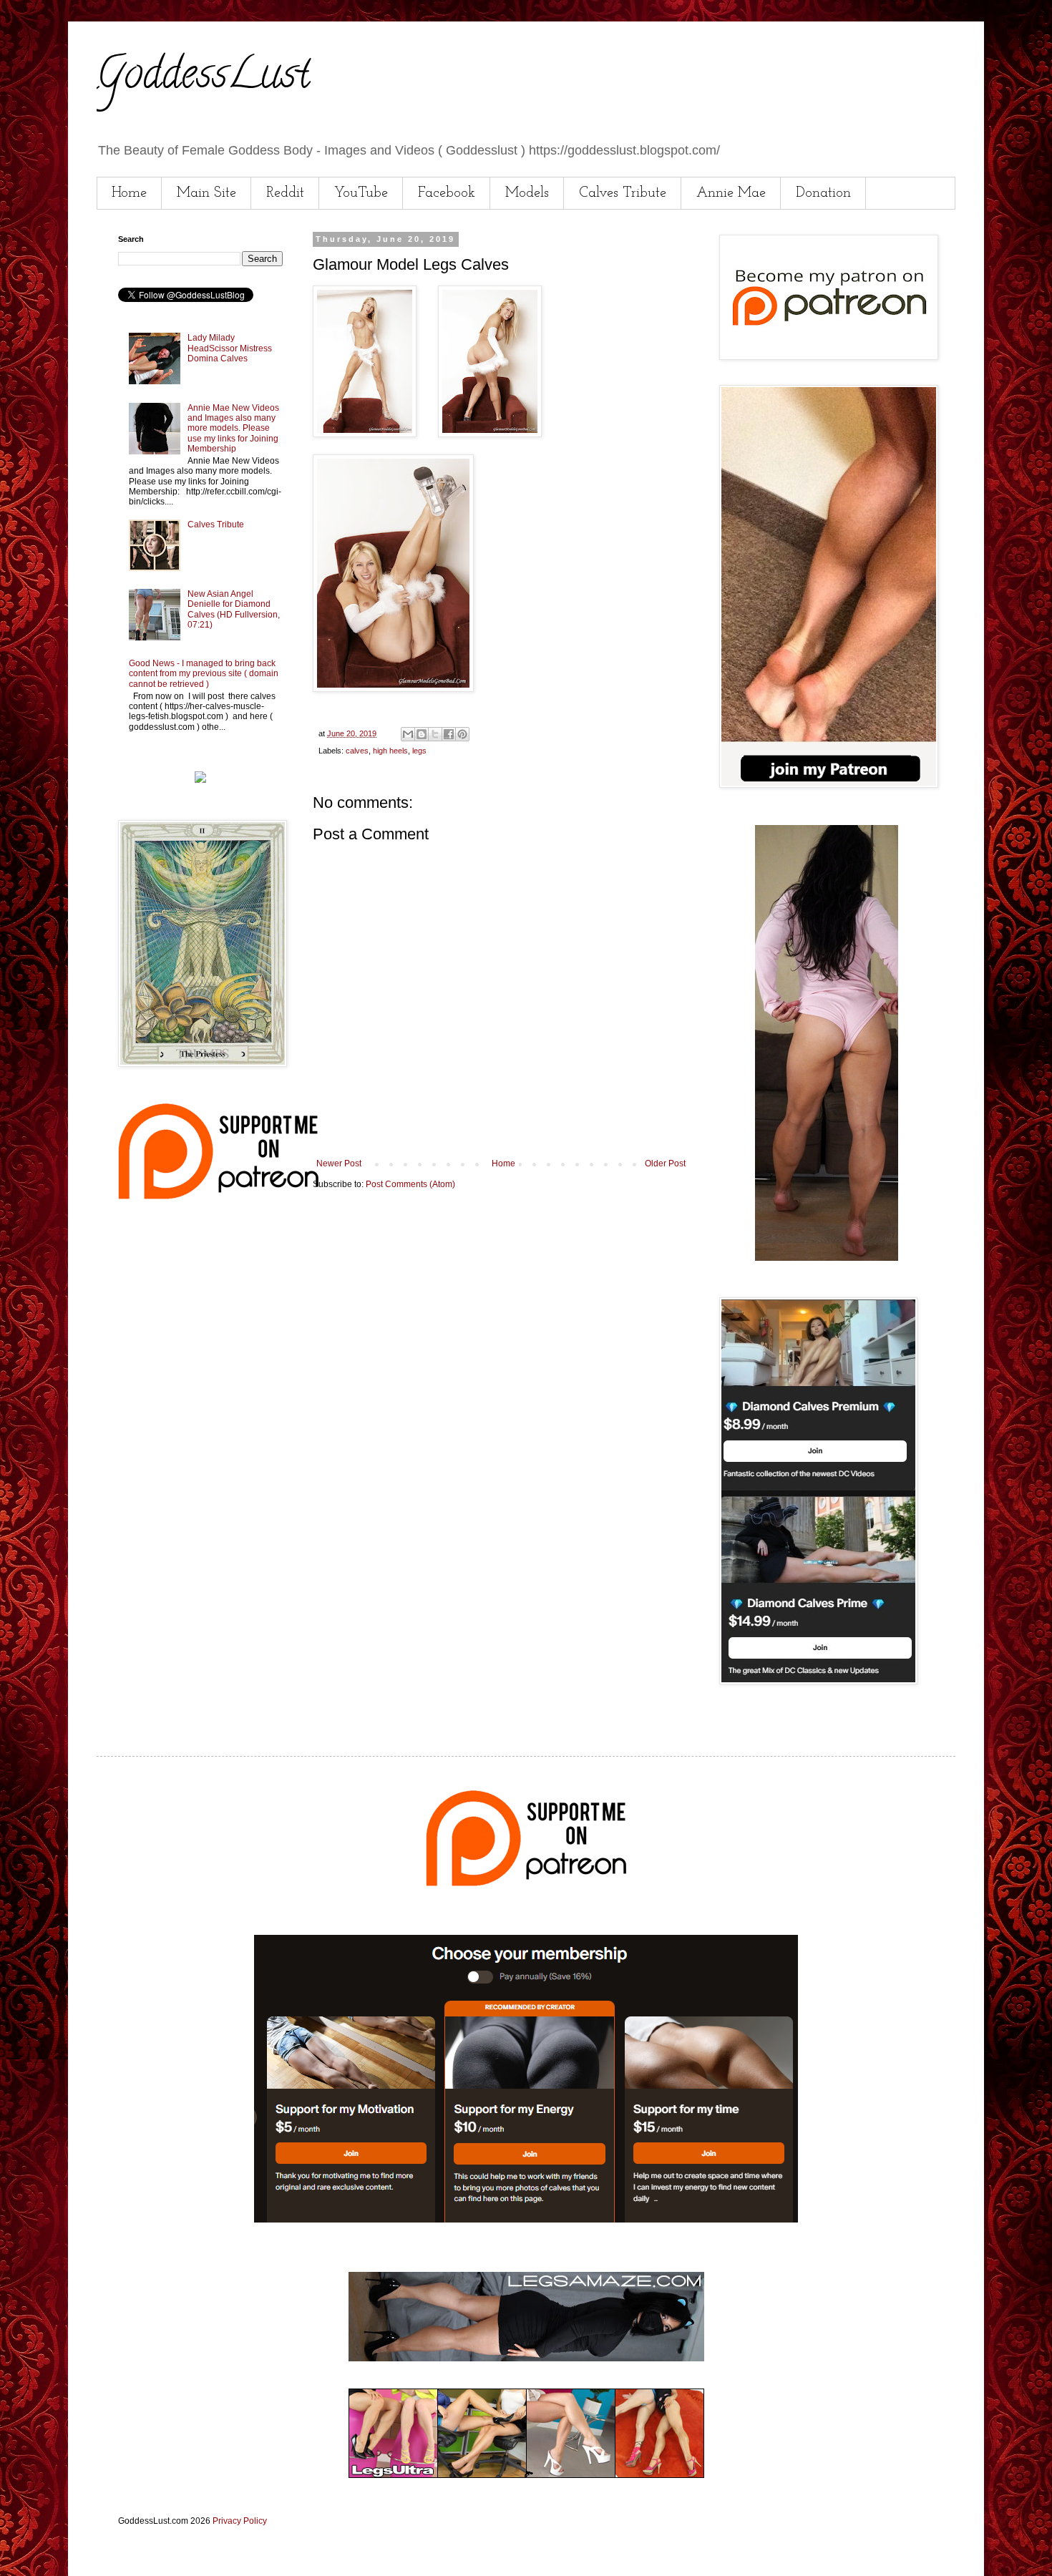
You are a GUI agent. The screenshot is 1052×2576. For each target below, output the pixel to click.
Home (129, 193)
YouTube (361, 193)
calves (357, 751)
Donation (823, 193)
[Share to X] (435, 734)
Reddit (285, 193)
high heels (390, 751)
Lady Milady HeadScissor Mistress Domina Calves (230, 348)
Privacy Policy (240, 2521)
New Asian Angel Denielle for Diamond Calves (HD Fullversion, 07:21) (234, 609)
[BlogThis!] (422, 734)
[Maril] (200, 780)
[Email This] (408, 734)
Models (527, 193)
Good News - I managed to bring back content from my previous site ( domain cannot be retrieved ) (204, 674)
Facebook (447, 193)
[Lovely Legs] (827, 1258)
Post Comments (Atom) (410, 1184)
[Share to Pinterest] (462, 734)
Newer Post (339, 1163)
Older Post (665, 1163)
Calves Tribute (623, 193)
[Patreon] (218, 1196)
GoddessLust (203, 78)
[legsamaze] (526, 2220)
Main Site (206, 193)
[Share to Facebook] (449, 734)
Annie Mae (731, 193)
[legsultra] (526, 2475)
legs (419, 751)
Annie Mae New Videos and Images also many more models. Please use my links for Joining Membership (233, 429)
